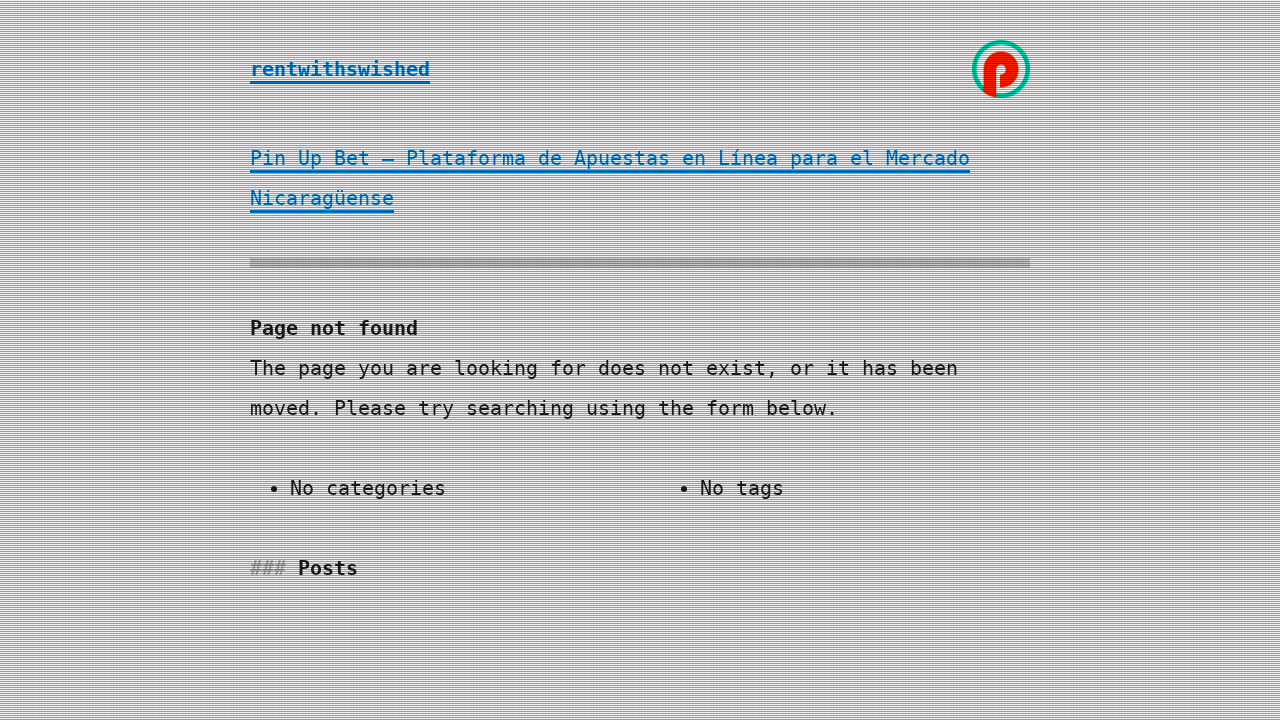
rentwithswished (340, 69)
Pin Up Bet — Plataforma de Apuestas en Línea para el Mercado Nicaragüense (610, 178)
